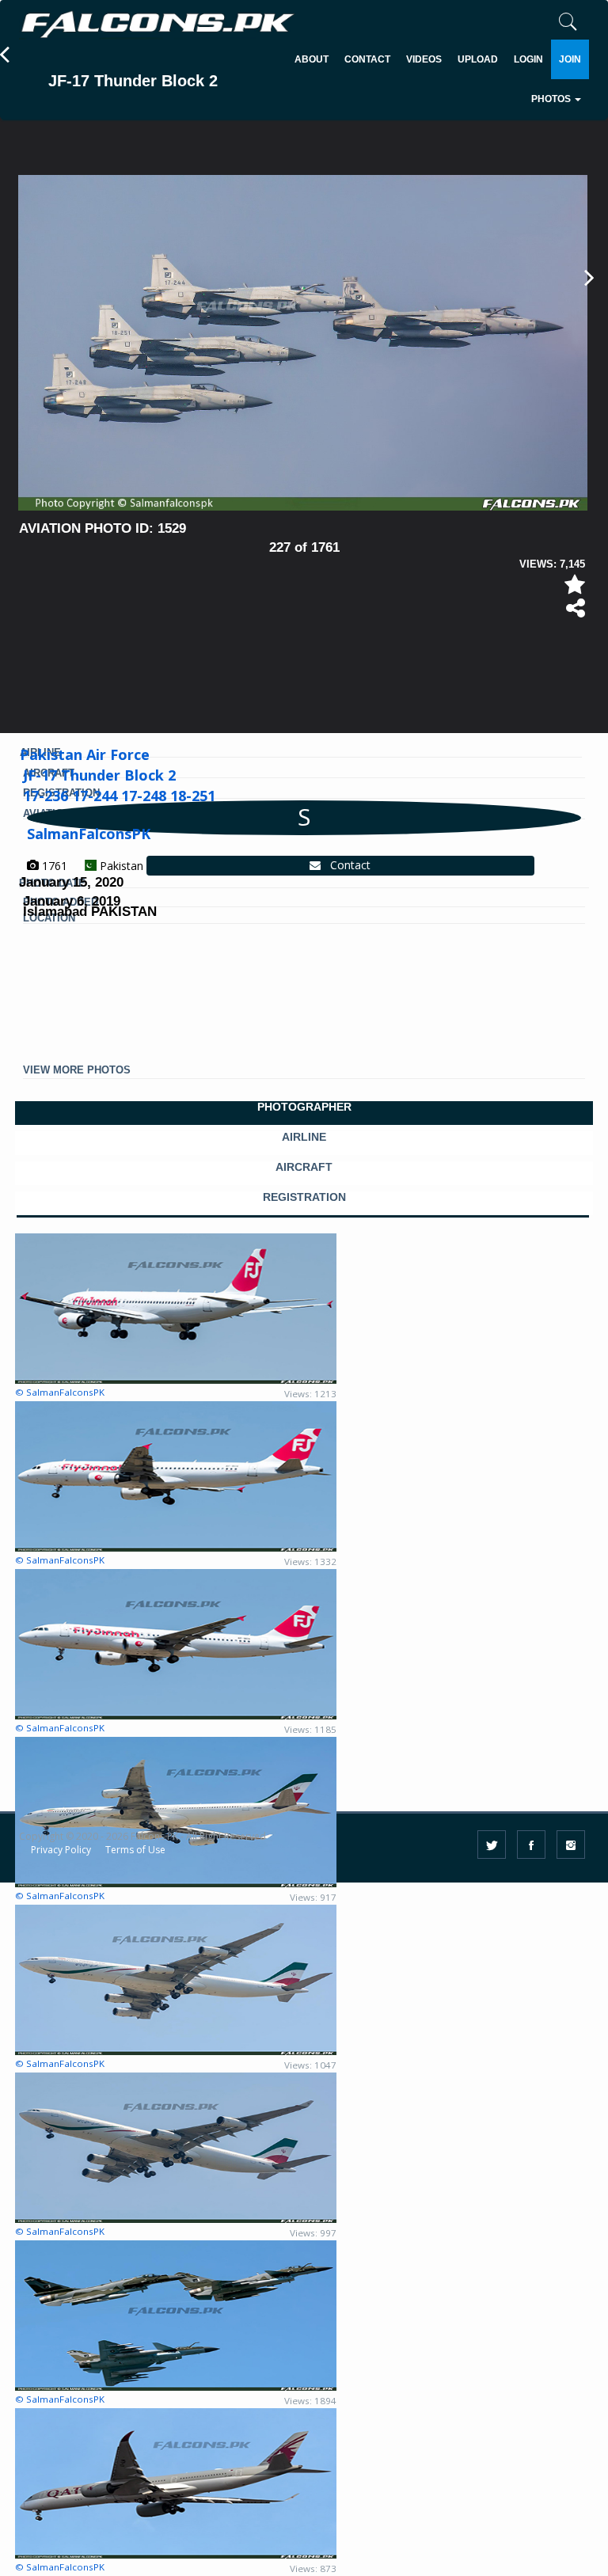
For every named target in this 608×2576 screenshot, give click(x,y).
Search (497, 147)
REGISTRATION (304, 1197)
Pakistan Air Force (85, 754)
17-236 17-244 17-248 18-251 (119, 796)
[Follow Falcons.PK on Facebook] (531, 1845)
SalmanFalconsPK (89, 834)
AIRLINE (304, 1137)
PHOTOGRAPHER (304, 1107)
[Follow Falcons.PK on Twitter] (492, 1845)
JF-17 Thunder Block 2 (99, 775)
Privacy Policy (61, 1850)
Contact (346, 865)
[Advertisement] (307, 668)
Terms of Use (135, 1850)
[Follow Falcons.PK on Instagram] (571, 1845)
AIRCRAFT (304, 1167)
